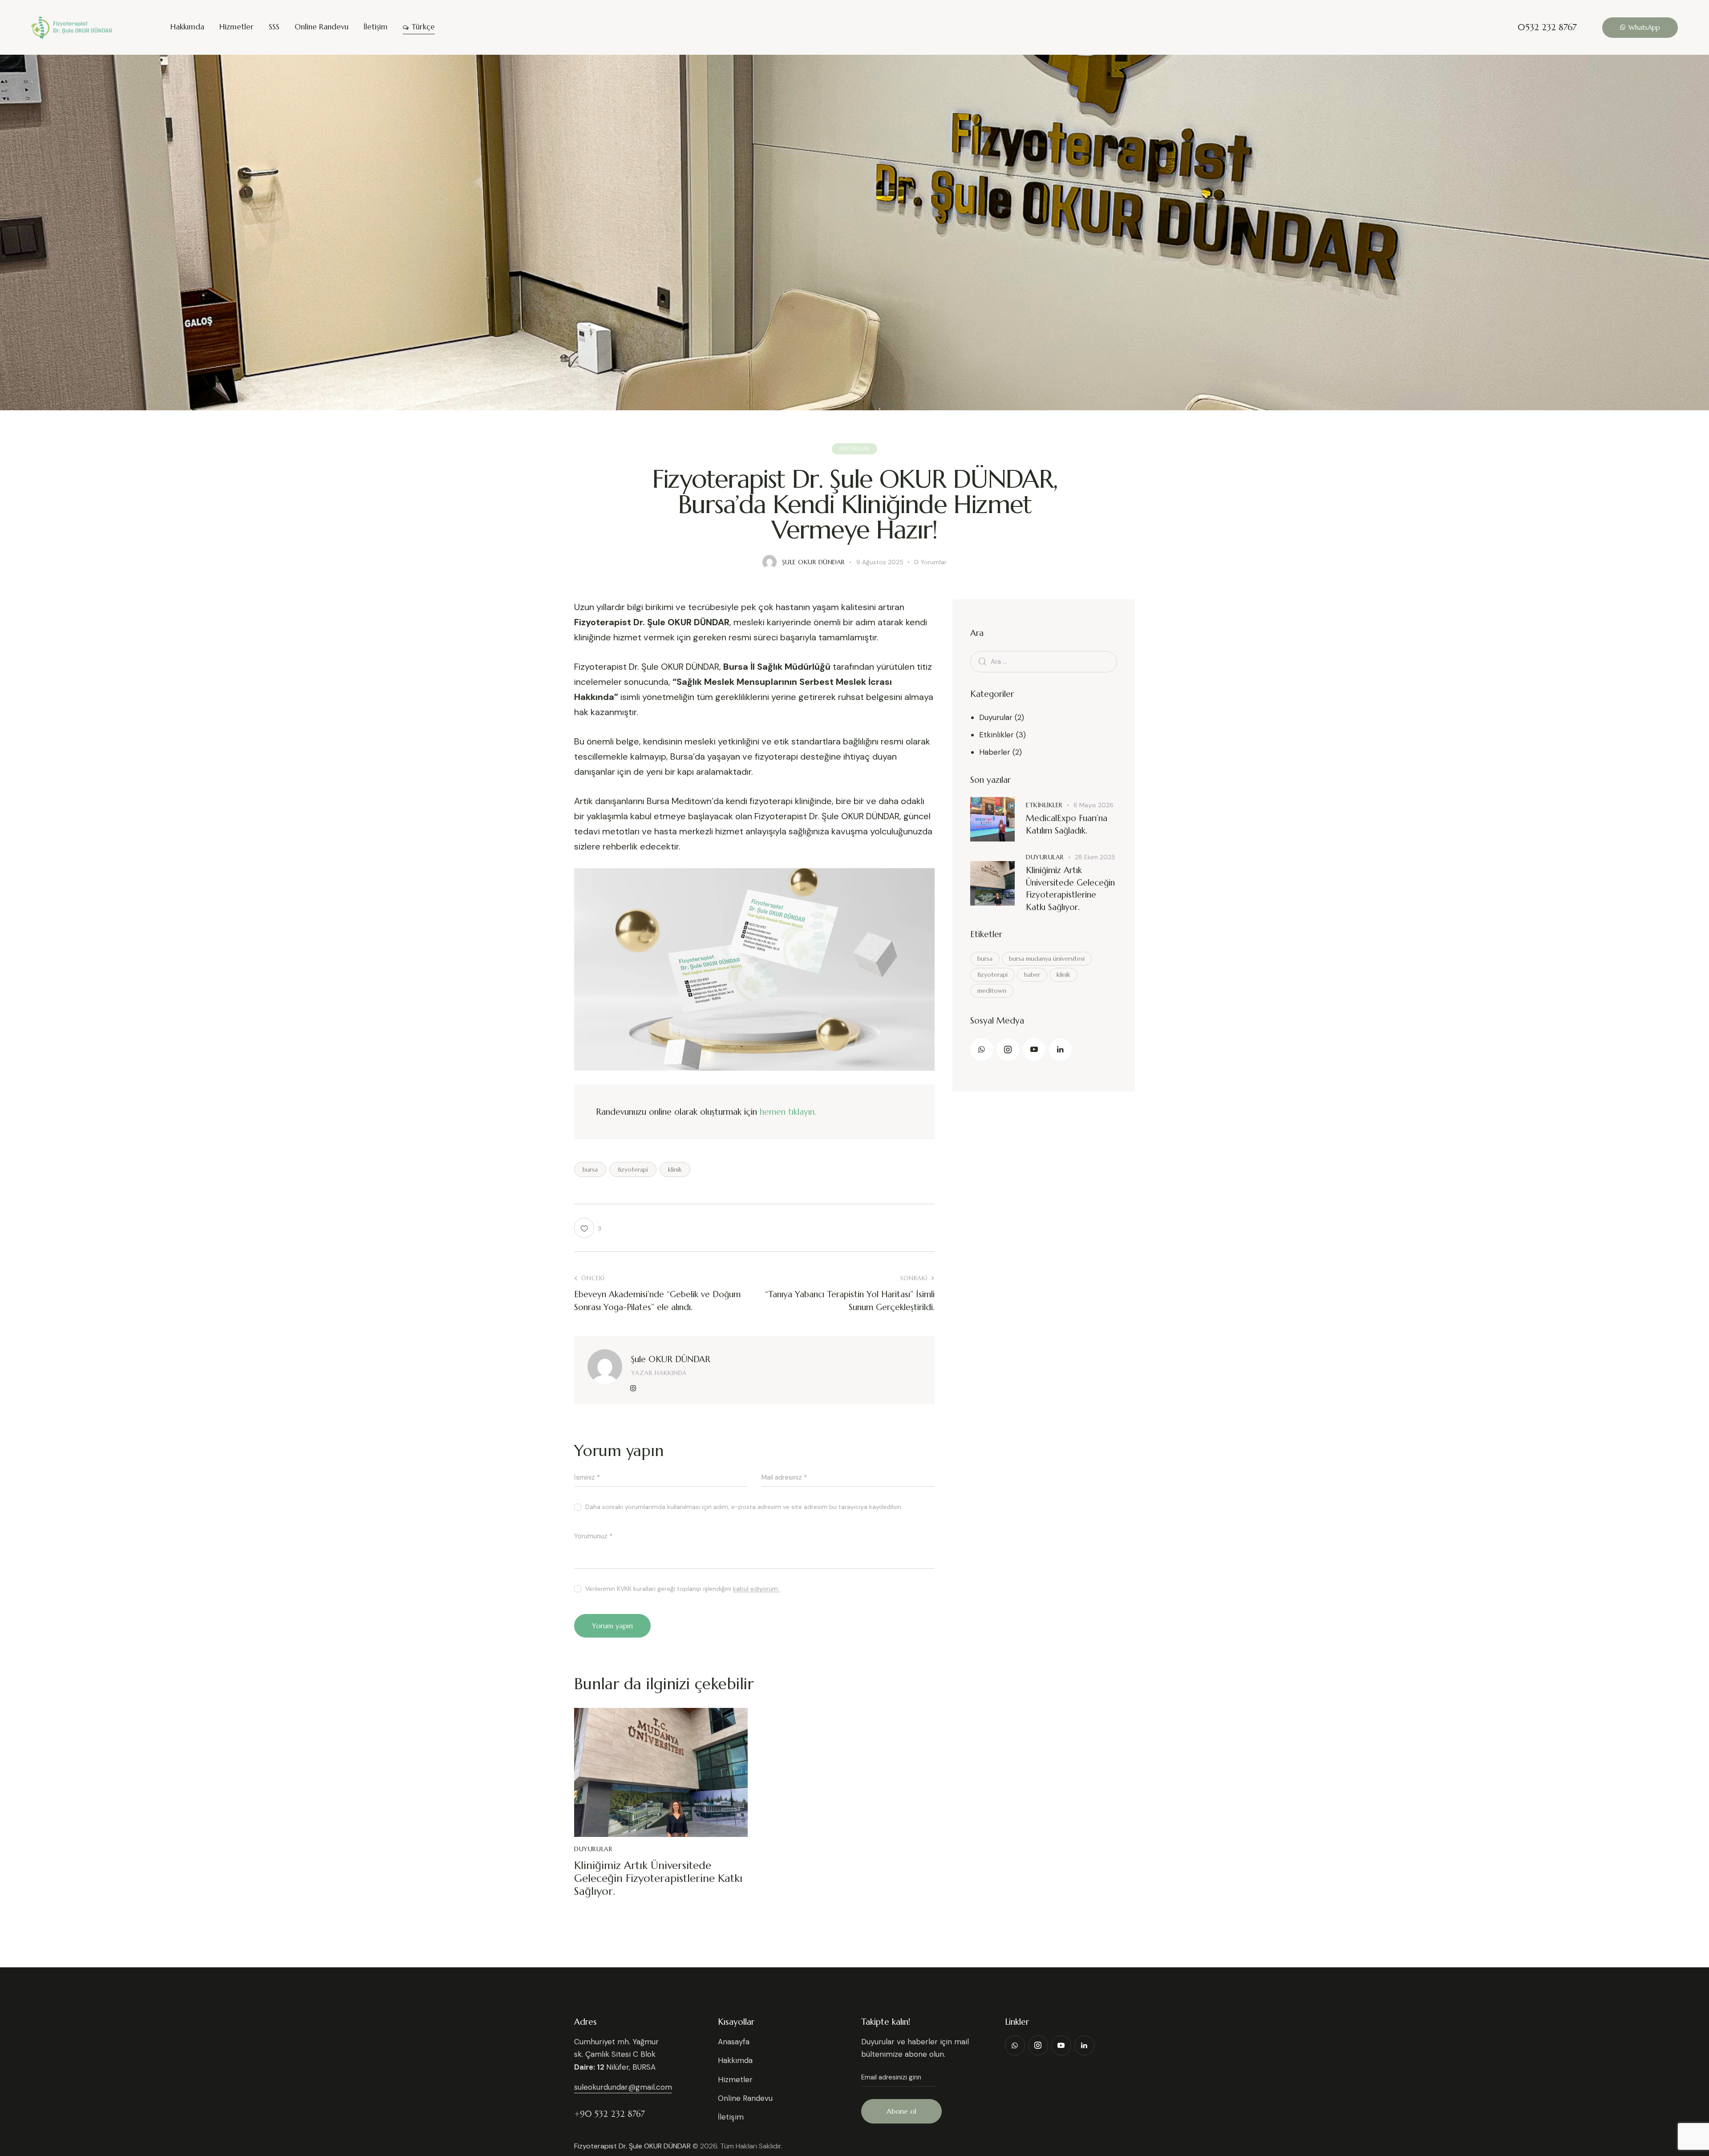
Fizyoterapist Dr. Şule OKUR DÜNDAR (632, 2146)
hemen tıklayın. (788, 1112)
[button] (588, 1228)
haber (1032, 975)
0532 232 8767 (1547, 28)
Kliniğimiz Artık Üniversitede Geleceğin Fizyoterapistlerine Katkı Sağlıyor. (658, 1878)
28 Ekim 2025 (1095, 857)
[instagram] (633, 1388)
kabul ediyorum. (756, 1589)
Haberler (995, 752)
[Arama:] (1044, 661)
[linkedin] (1060, 1050)
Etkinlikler (996, 735)
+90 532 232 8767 (609, 2114)
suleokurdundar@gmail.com (623, 2087)
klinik (675, 1169)
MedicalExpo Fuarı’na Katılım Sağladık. (1067, 824)
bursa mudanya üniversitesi (1047, 959)
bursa (590, 1169)
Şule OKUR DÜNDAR (671, 1359)
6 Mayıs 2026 (1093, 805)
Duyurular (854, 449)
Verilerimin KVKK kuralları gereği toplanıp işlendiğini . (683, 1589)
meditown (992, 991)
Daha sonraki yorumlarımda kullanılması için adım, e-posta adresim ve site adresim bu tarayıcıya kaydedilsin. (744, 1507)
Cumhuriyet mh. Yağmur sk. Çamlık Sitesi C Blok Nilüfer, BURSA (616, 2054)
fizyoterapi (633, 1169)
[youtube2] (1034, 1050)
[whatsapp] (982, 1050)
